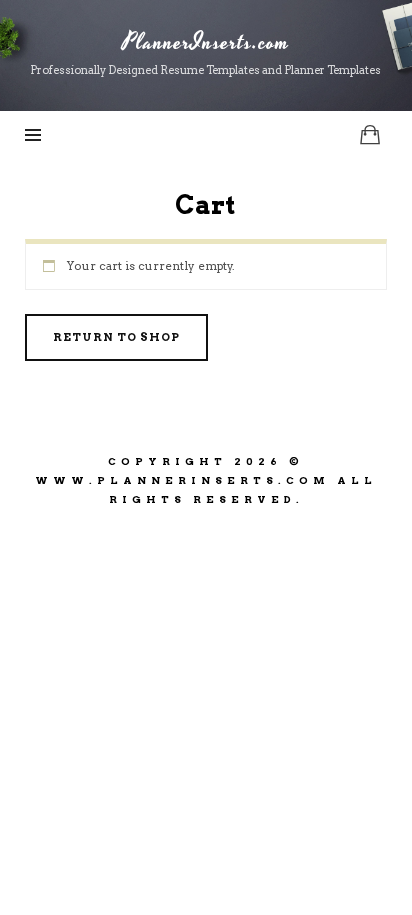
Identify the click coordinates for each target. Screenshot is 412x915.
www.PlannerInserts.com (182, 480)
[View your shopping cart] (370, 134)
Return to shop (116, 337)
